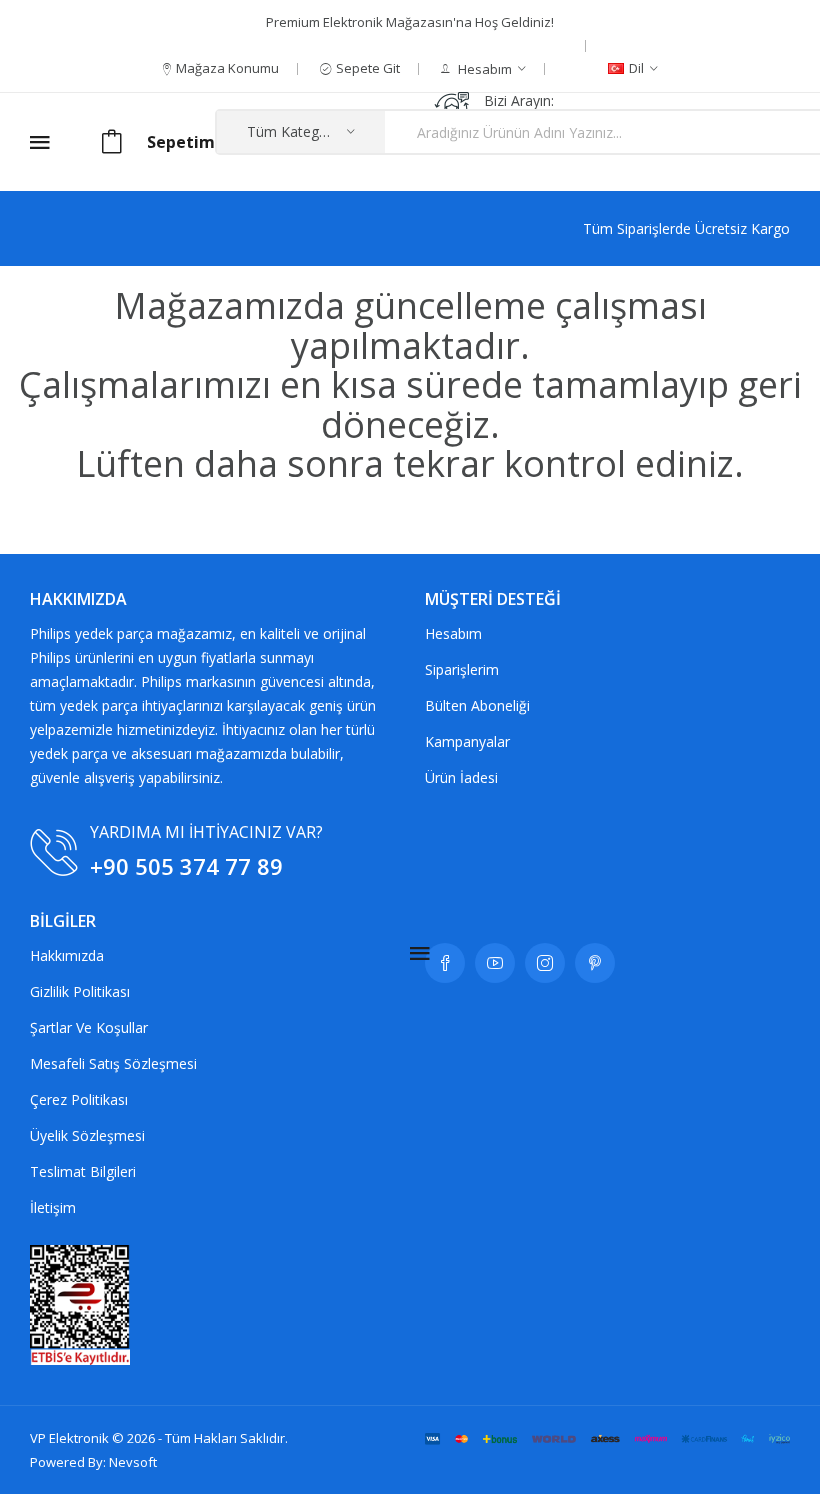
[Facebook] (445, 963)
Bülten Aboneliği (477, 705)
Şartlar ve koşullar (89, 1027)
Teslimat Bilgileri (83, 1171)
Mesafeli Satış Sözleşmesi (113, 1063)
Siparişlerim (462, 669)
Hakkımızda (67, 955)
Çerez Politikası (79, 1099)
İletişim (53, 1207)
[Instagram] (545, 963)
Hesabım (453, 633)
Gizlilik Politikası (80, 991)
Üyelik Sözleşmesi (87, 1135)
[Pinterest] (595, 963)
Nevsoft (133, 1462)
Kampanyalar (467, 741)
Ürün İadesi (461, 777)
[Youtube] (495, 963)
